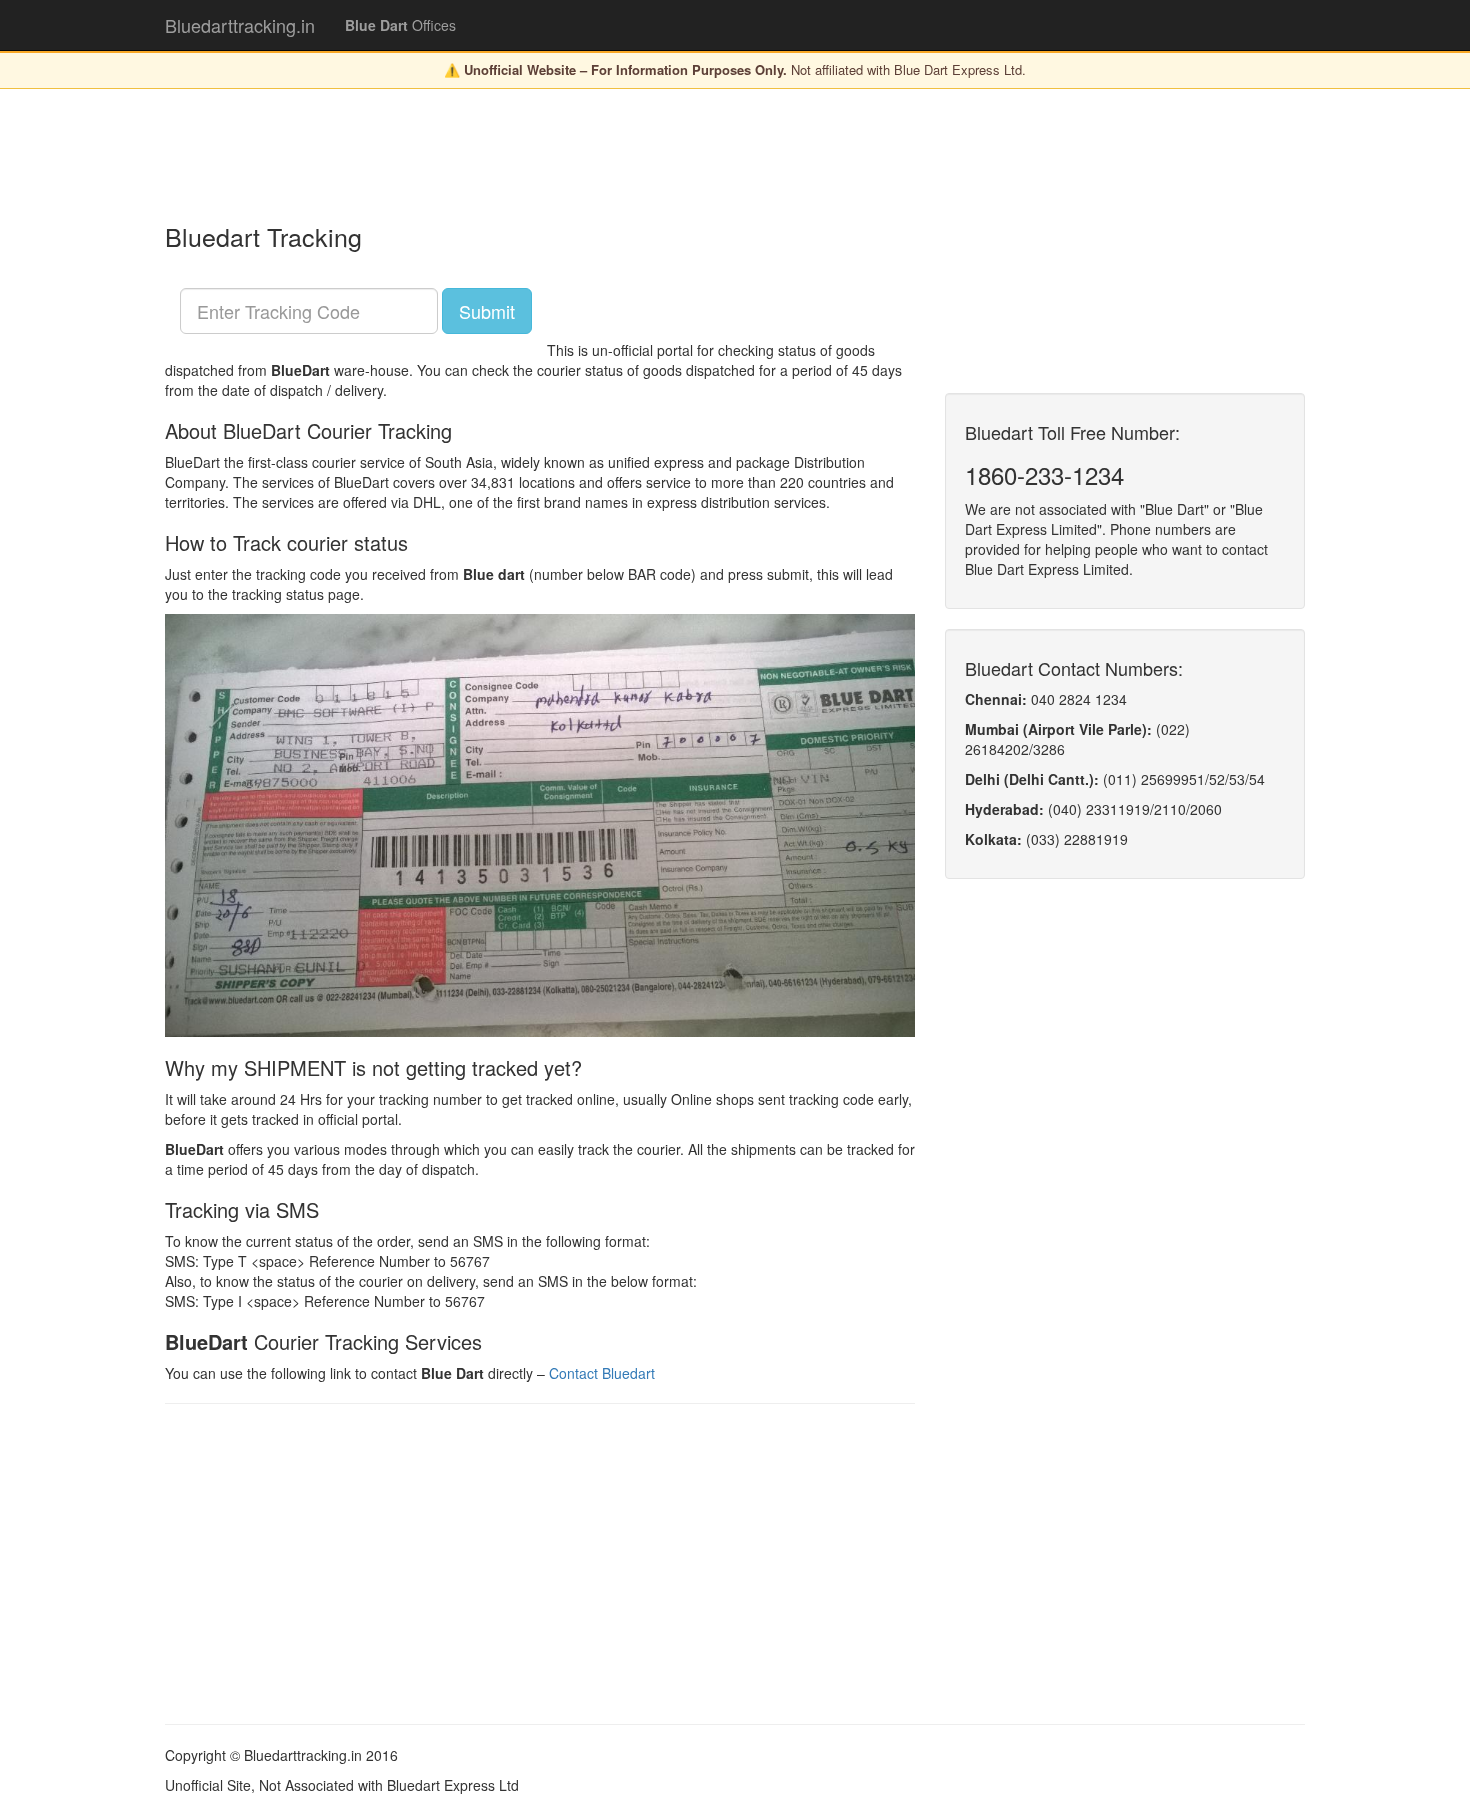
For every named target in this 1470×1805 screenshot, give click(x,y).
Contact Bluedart (602, 1373)
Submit (487, 311)
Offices (400, 25)
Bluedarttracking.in (240, 25)
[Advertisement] (529, 154)
